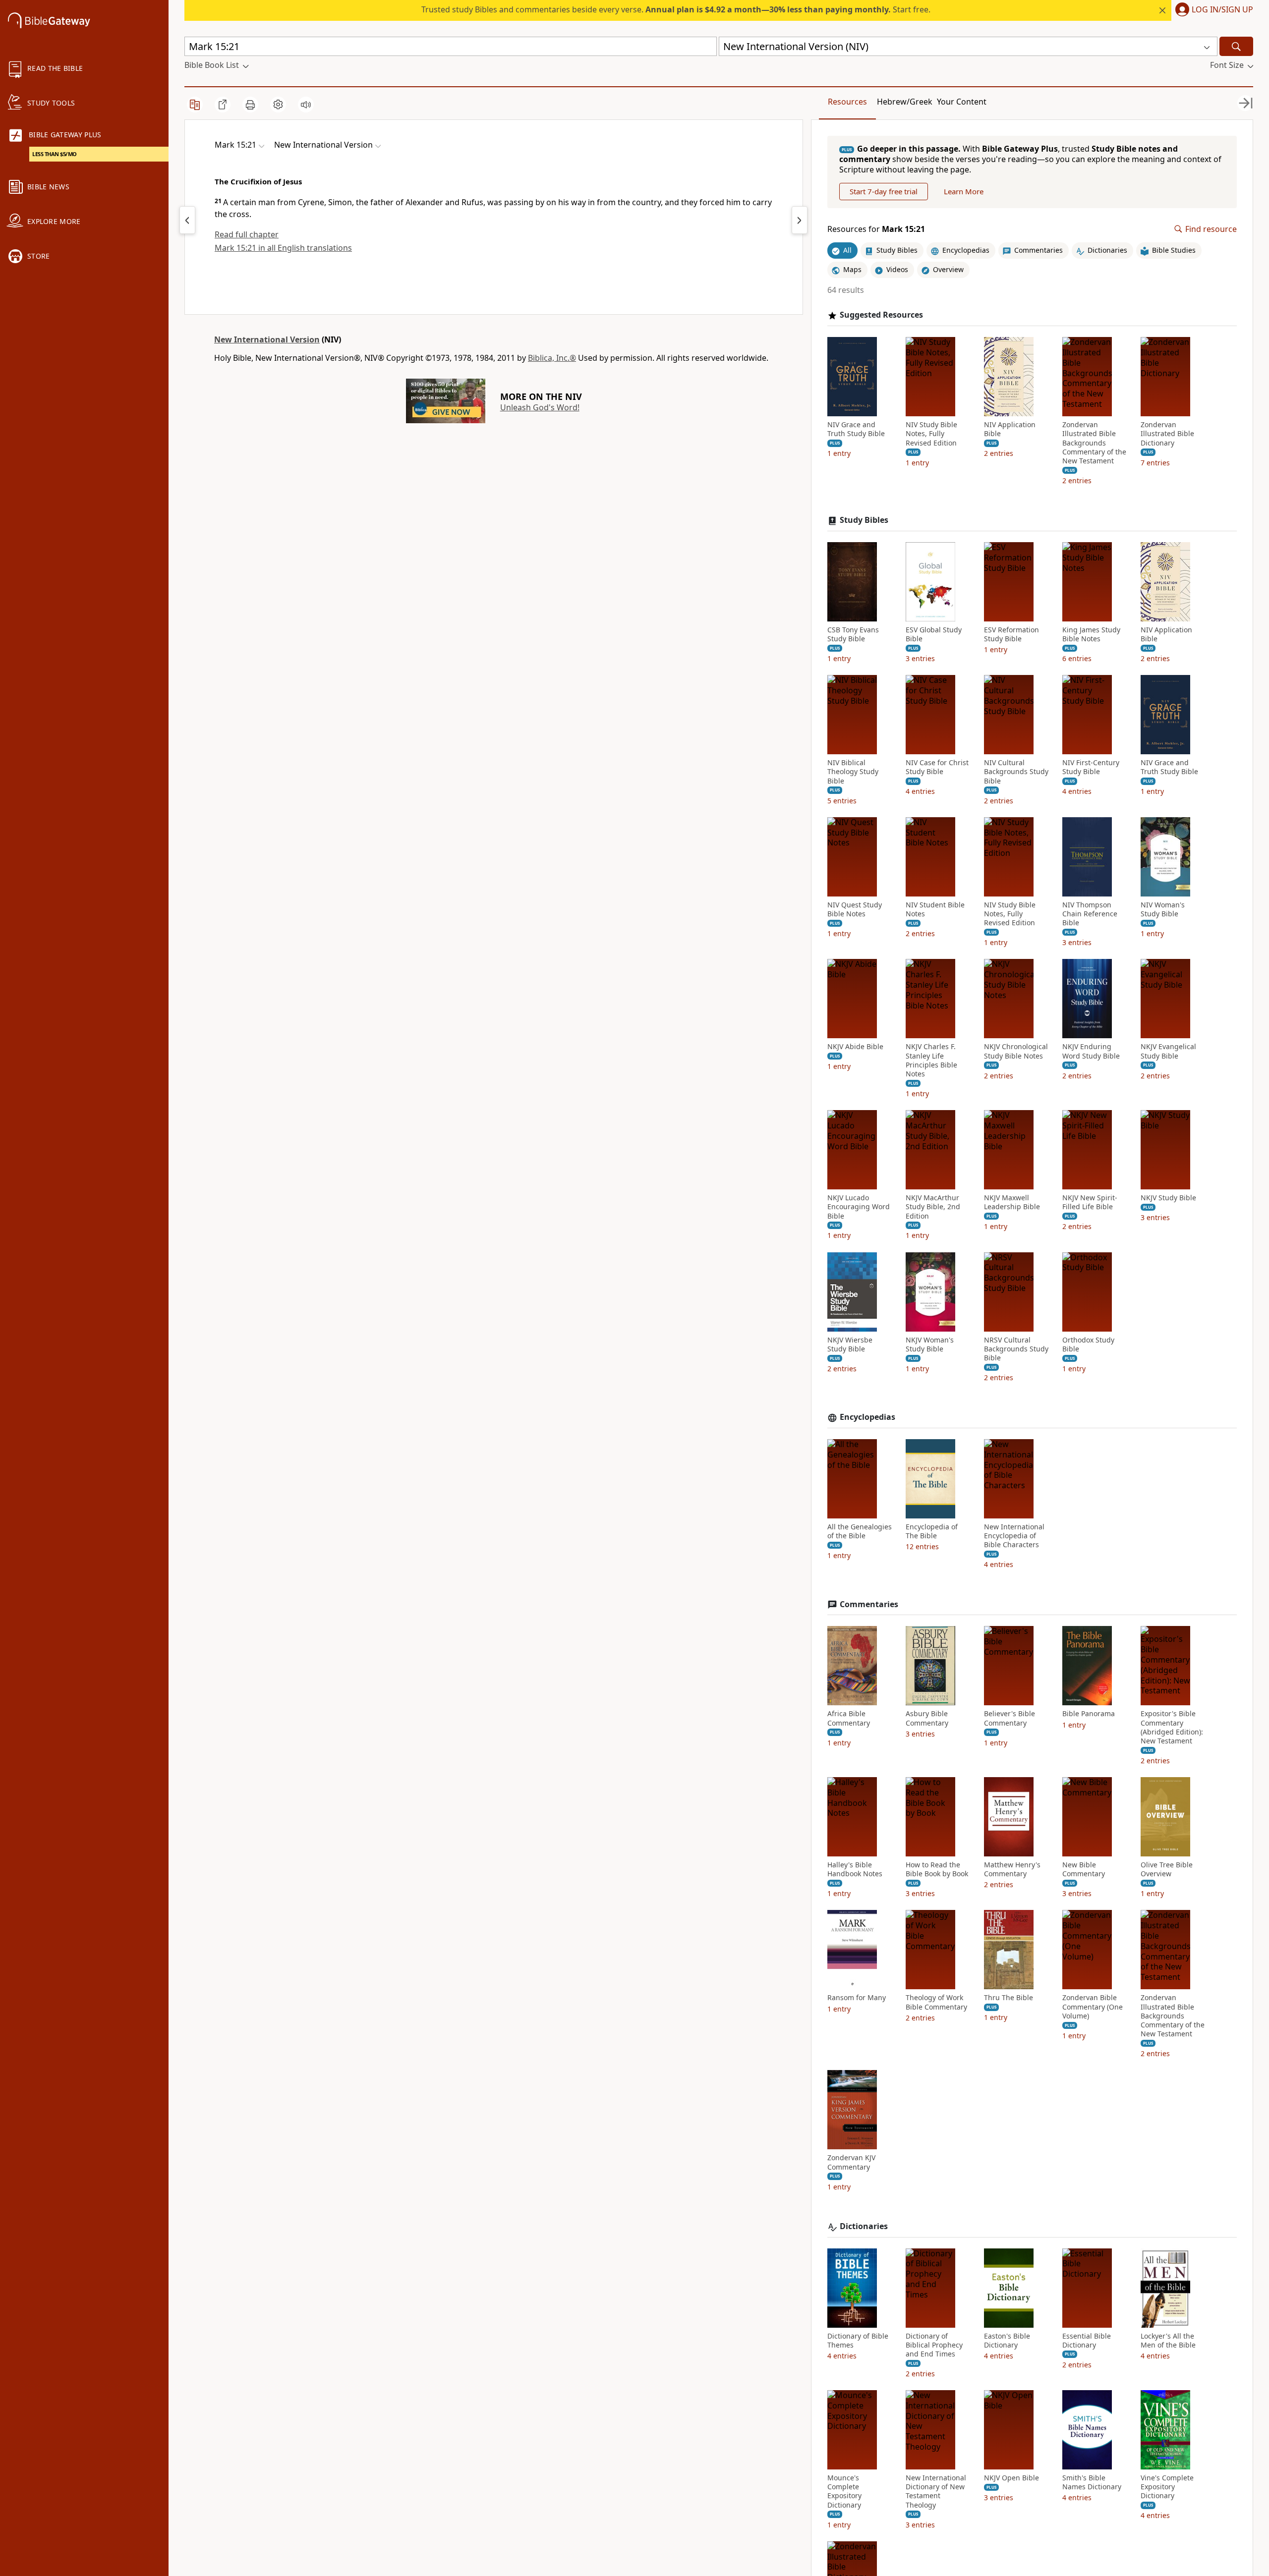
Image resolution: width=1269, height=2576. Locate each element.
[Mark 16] (800, 220)
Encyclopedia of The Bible (932, 1531)
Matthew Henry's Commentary (1012, 1869)
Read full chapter (247, 234)
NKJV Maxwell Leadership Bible (1012, 1202)
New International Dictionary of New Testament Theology (936, 2492)
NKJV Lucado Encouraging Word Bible (859, 1207)
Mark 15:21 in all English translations (283, 248)
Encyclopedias (867, 1417)
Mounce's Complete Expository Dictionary (844, 2492)
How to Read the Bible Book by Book (937, 1869)
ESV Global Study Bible (934, 634)
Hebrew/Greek (905, 102)
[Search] (1236, 46)
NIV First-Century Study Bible (1091, 767)
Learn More (964, 191)
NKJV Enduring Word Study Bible (1091, 1051)
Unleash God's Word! (540, 407)
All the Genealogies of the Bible (860, 1531)
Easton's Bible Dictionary (1007, 2341)
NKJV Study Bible (1168, 1198)
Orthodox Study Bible (1088, 1344)
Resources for (876, 229)
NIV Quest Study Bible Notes (855, 909)
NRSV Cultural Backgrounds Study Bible (1016, 1349)
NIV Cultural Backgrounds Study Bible (1016, 772)
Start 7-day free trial (884, 191)
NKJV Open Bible (1011, 2478)
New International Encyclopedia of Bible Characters (1014, 1536)
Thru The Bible (1009, 1998)
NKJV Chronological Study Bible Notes (1016, 1051)
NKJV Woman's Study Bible (930, 1344)
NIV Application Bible (1010, 429)
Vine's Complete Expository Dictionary (1167, 2487)
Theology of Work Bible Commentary (936, 2002)
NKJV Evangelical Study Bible (1168, 1051)
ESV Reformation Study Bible (1011, 634)
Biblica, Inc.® (552, 358)
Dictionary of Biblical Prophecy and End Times (934, 2345)
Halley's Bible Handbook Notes (855, 1869)
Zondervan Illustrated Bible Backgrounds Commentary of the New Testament (1094, 443)
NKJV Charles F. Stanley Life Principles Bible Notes (931, 1060)
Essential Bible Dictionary (1087, 2341)
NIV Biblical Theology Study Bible (853, 772)
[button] (1212, 10)
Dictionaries (864, 2226)
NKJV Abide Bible (855, 1047)
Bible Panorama (1089, 1714)
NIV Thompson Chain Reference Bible (1090, 914)
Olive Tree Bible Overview (1167, 1869)
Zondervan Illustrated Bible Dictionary (1167, 434)
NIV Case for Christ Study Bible (937, 767)
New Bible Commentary (1084, 1869)
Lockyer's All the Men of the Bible (1168, 2341)
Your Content (962, 102)
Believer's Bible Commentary (1009, 1718)
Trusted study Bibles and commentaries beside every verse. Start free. (676, 9)
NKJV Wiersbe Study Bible (850, 1344)
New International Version (267, 339)
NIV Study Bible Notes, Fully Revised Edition (931, 434)
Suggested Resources (881, 315)
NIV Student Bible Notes (935, 909)
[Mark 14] (187, 220)
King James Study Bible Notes (1091, 634)
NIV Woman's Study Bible (1163, 909)
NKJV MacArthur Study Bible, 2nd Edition (933, 1207)
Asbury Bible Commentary (927, 1718)
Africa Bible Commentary (849, 1718)
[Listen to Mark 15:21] (306, 105)
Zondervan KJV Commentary (851, 2162)
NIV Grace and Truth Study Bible (856, 429)
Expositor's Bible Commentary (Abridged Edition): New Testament (1172, 1727)
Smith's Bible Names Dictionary (1092, 2482)
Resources (847, 102)
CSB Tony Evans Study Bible (853, 634)
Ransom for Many (857, 1998)
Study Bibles (864, 520)
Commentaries (869, 1604)
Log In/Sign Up (1222, 10)
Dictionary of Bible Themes (858, 2341)
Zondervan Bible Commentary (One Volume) (1093, 2007)
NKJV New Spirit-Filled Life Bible (1090, 1202)
